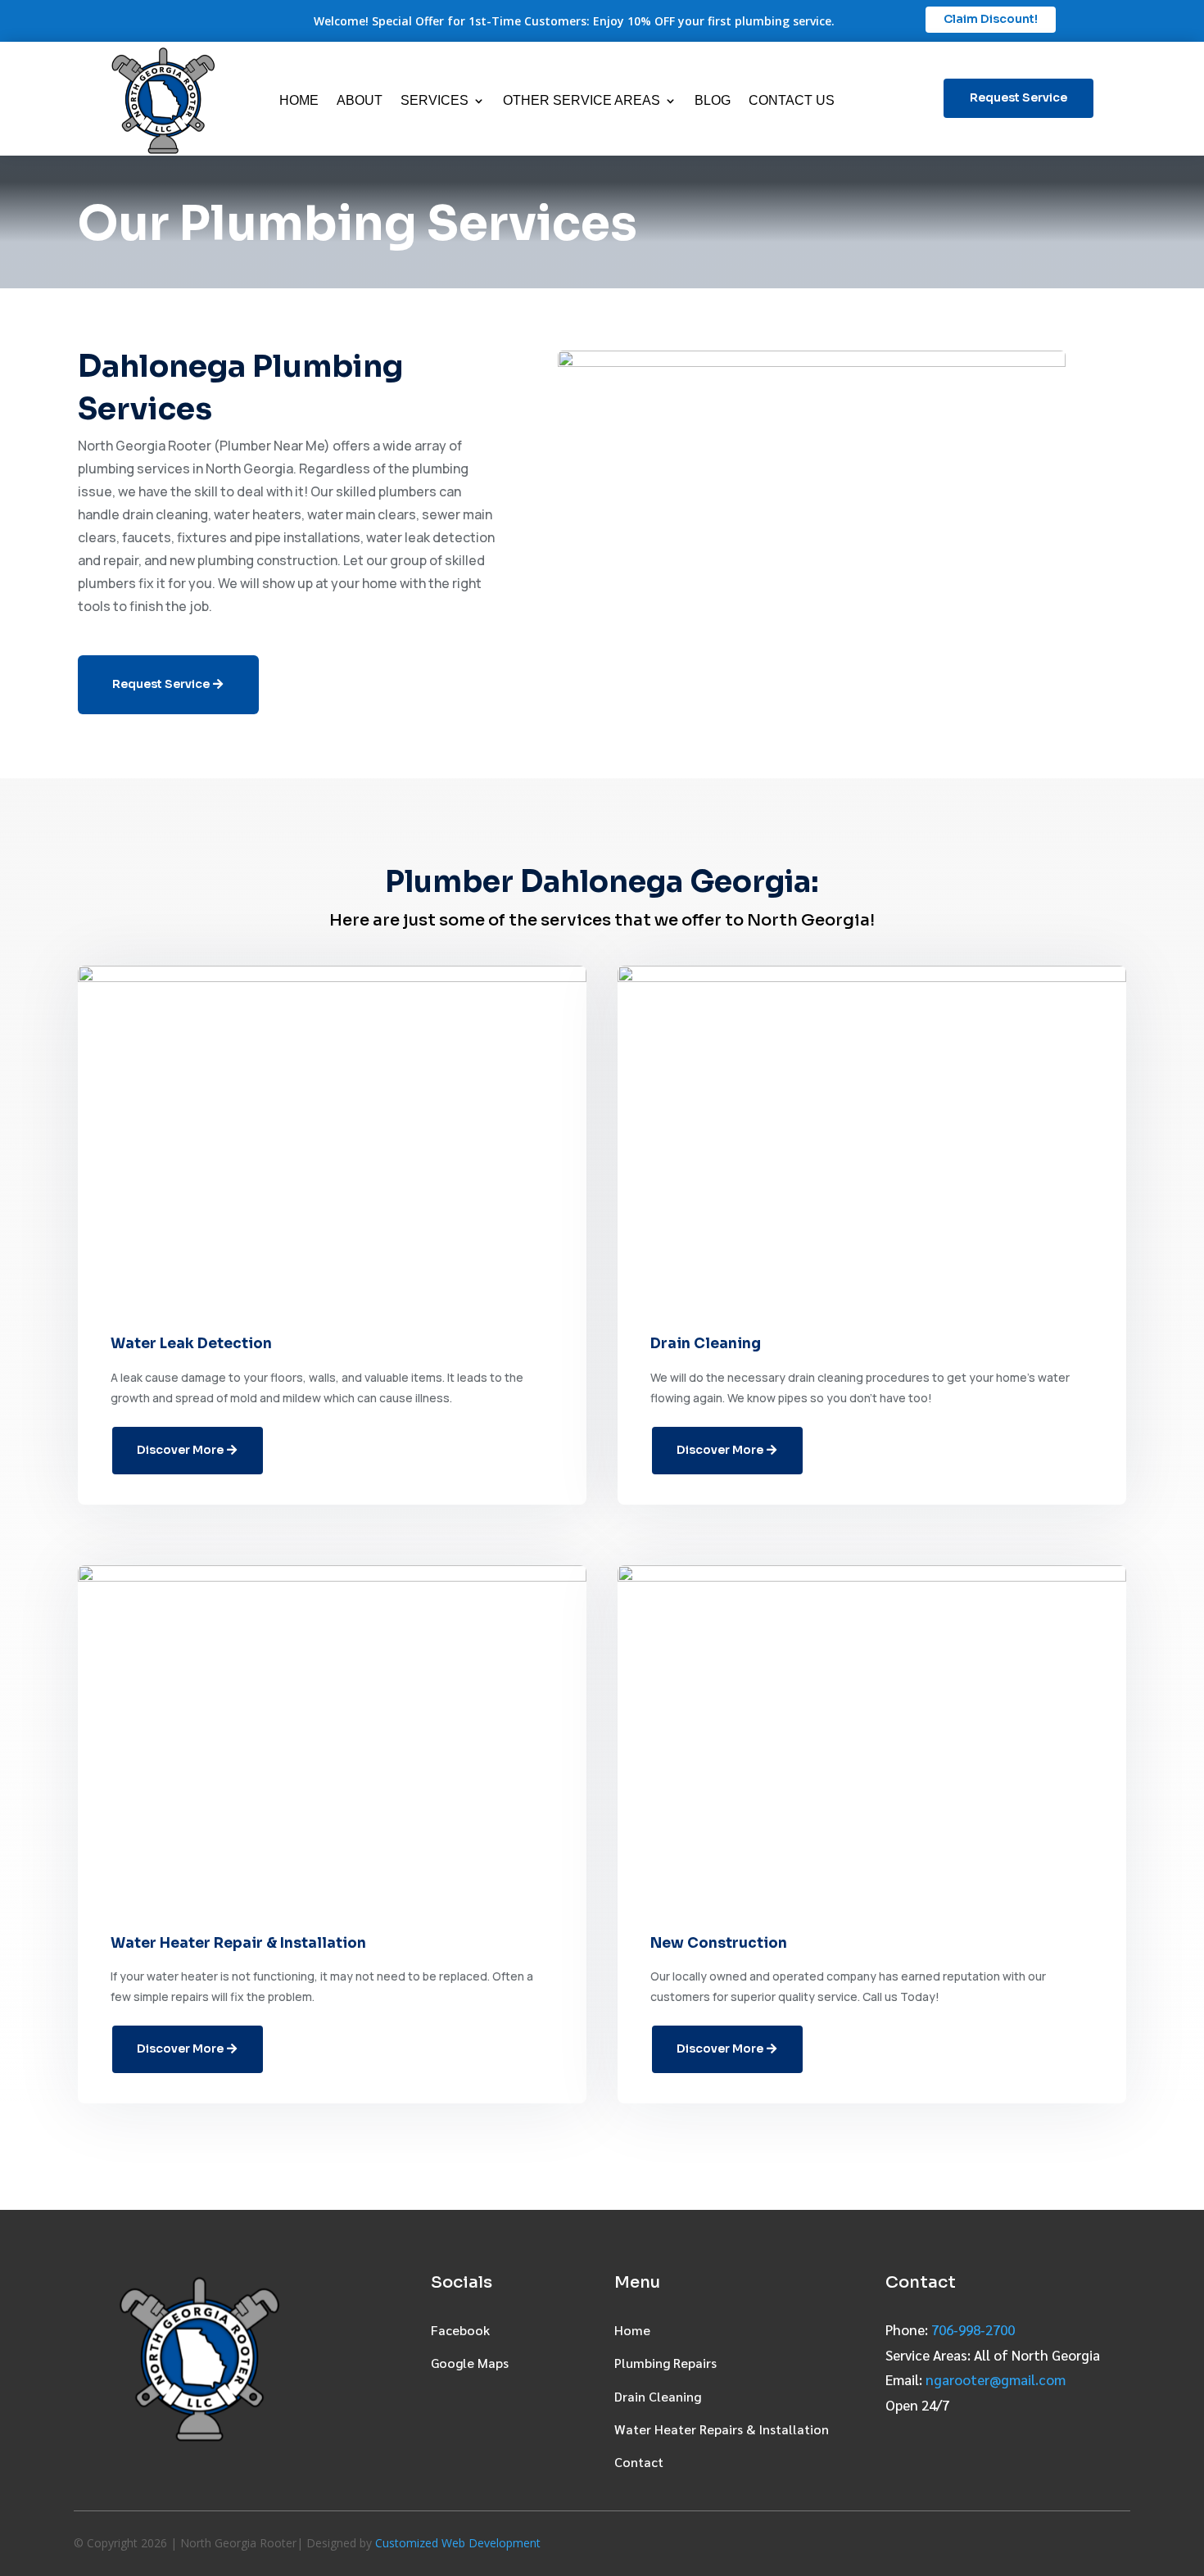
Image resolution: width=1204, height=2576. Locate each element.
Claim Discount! (991, 19)
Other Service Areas (582, 100)
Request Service (1018, 97)
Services (435, 100)
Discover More (180, 1450)
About (360, 100)
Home (299, 100)
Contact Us (792, 100)
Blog (713, 100)
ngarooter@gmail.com (996, 2379)
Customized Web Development (458, 2543)
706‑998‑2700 (973, 2329)
